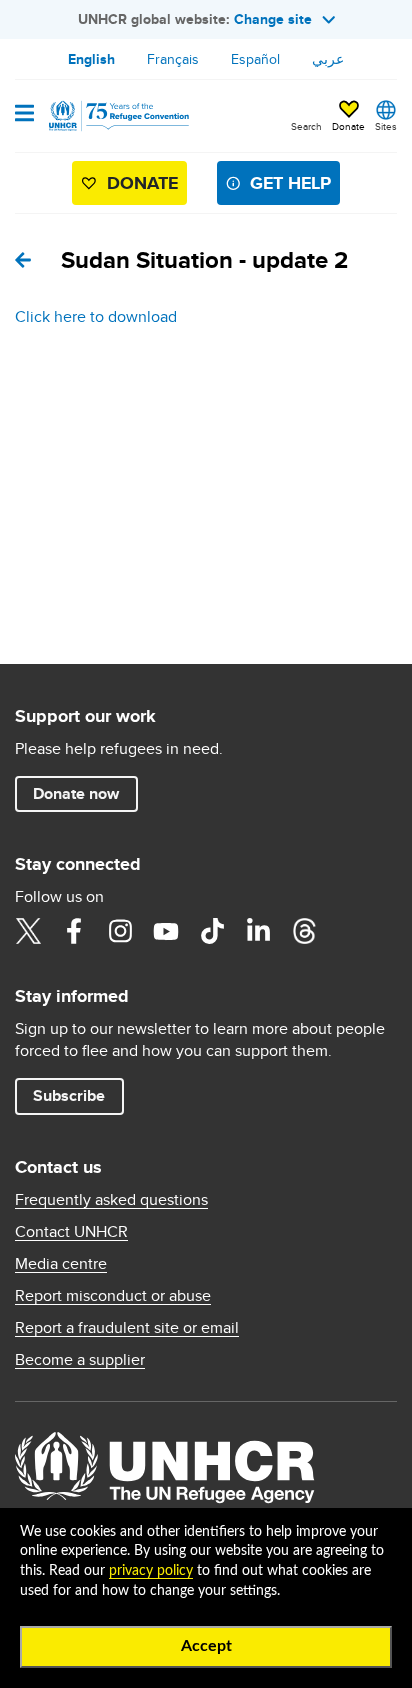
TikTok (212, 931)
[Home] (117, 116)
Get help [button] (290, 183)
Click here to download (96, 316)
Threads (304, 931)
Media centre (61, 1264)
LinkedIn (258, 931)
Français (173, 59)
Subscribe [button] (69, 1095)
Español (255, 59)
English (91, 59)
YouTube (166, 931)
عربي (328, 59)
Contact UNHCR (71, 1232)
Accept (206, 1646)
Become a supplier (80, 1360)
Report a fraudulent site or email (127, 1328)
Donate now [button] (76, 793)
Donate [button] (348, 126)
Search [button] (306, 126)
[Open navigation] (24, 115)
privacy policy (151, 1571)
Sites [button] (386, 126)
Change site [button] (273, 19)
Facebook (74, 931)
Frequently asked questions (111, 1200)
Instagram (120, 931)
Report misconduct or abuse (113, 1296)
